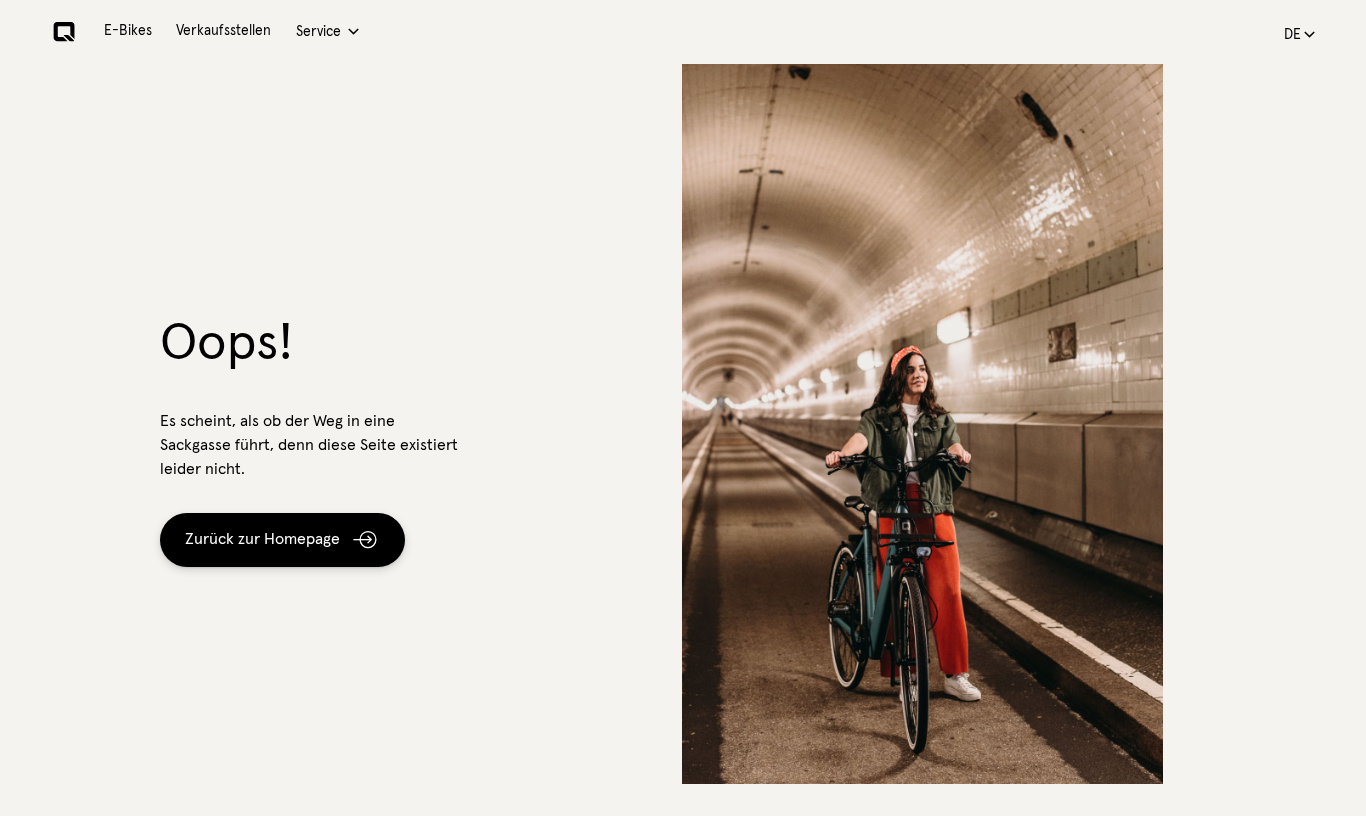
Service (318, 32)
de (1292, 35)
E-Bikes (128, 31)
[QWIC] (64, 31)
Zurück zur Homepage (262, 539)
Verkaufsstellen (223, 31)
